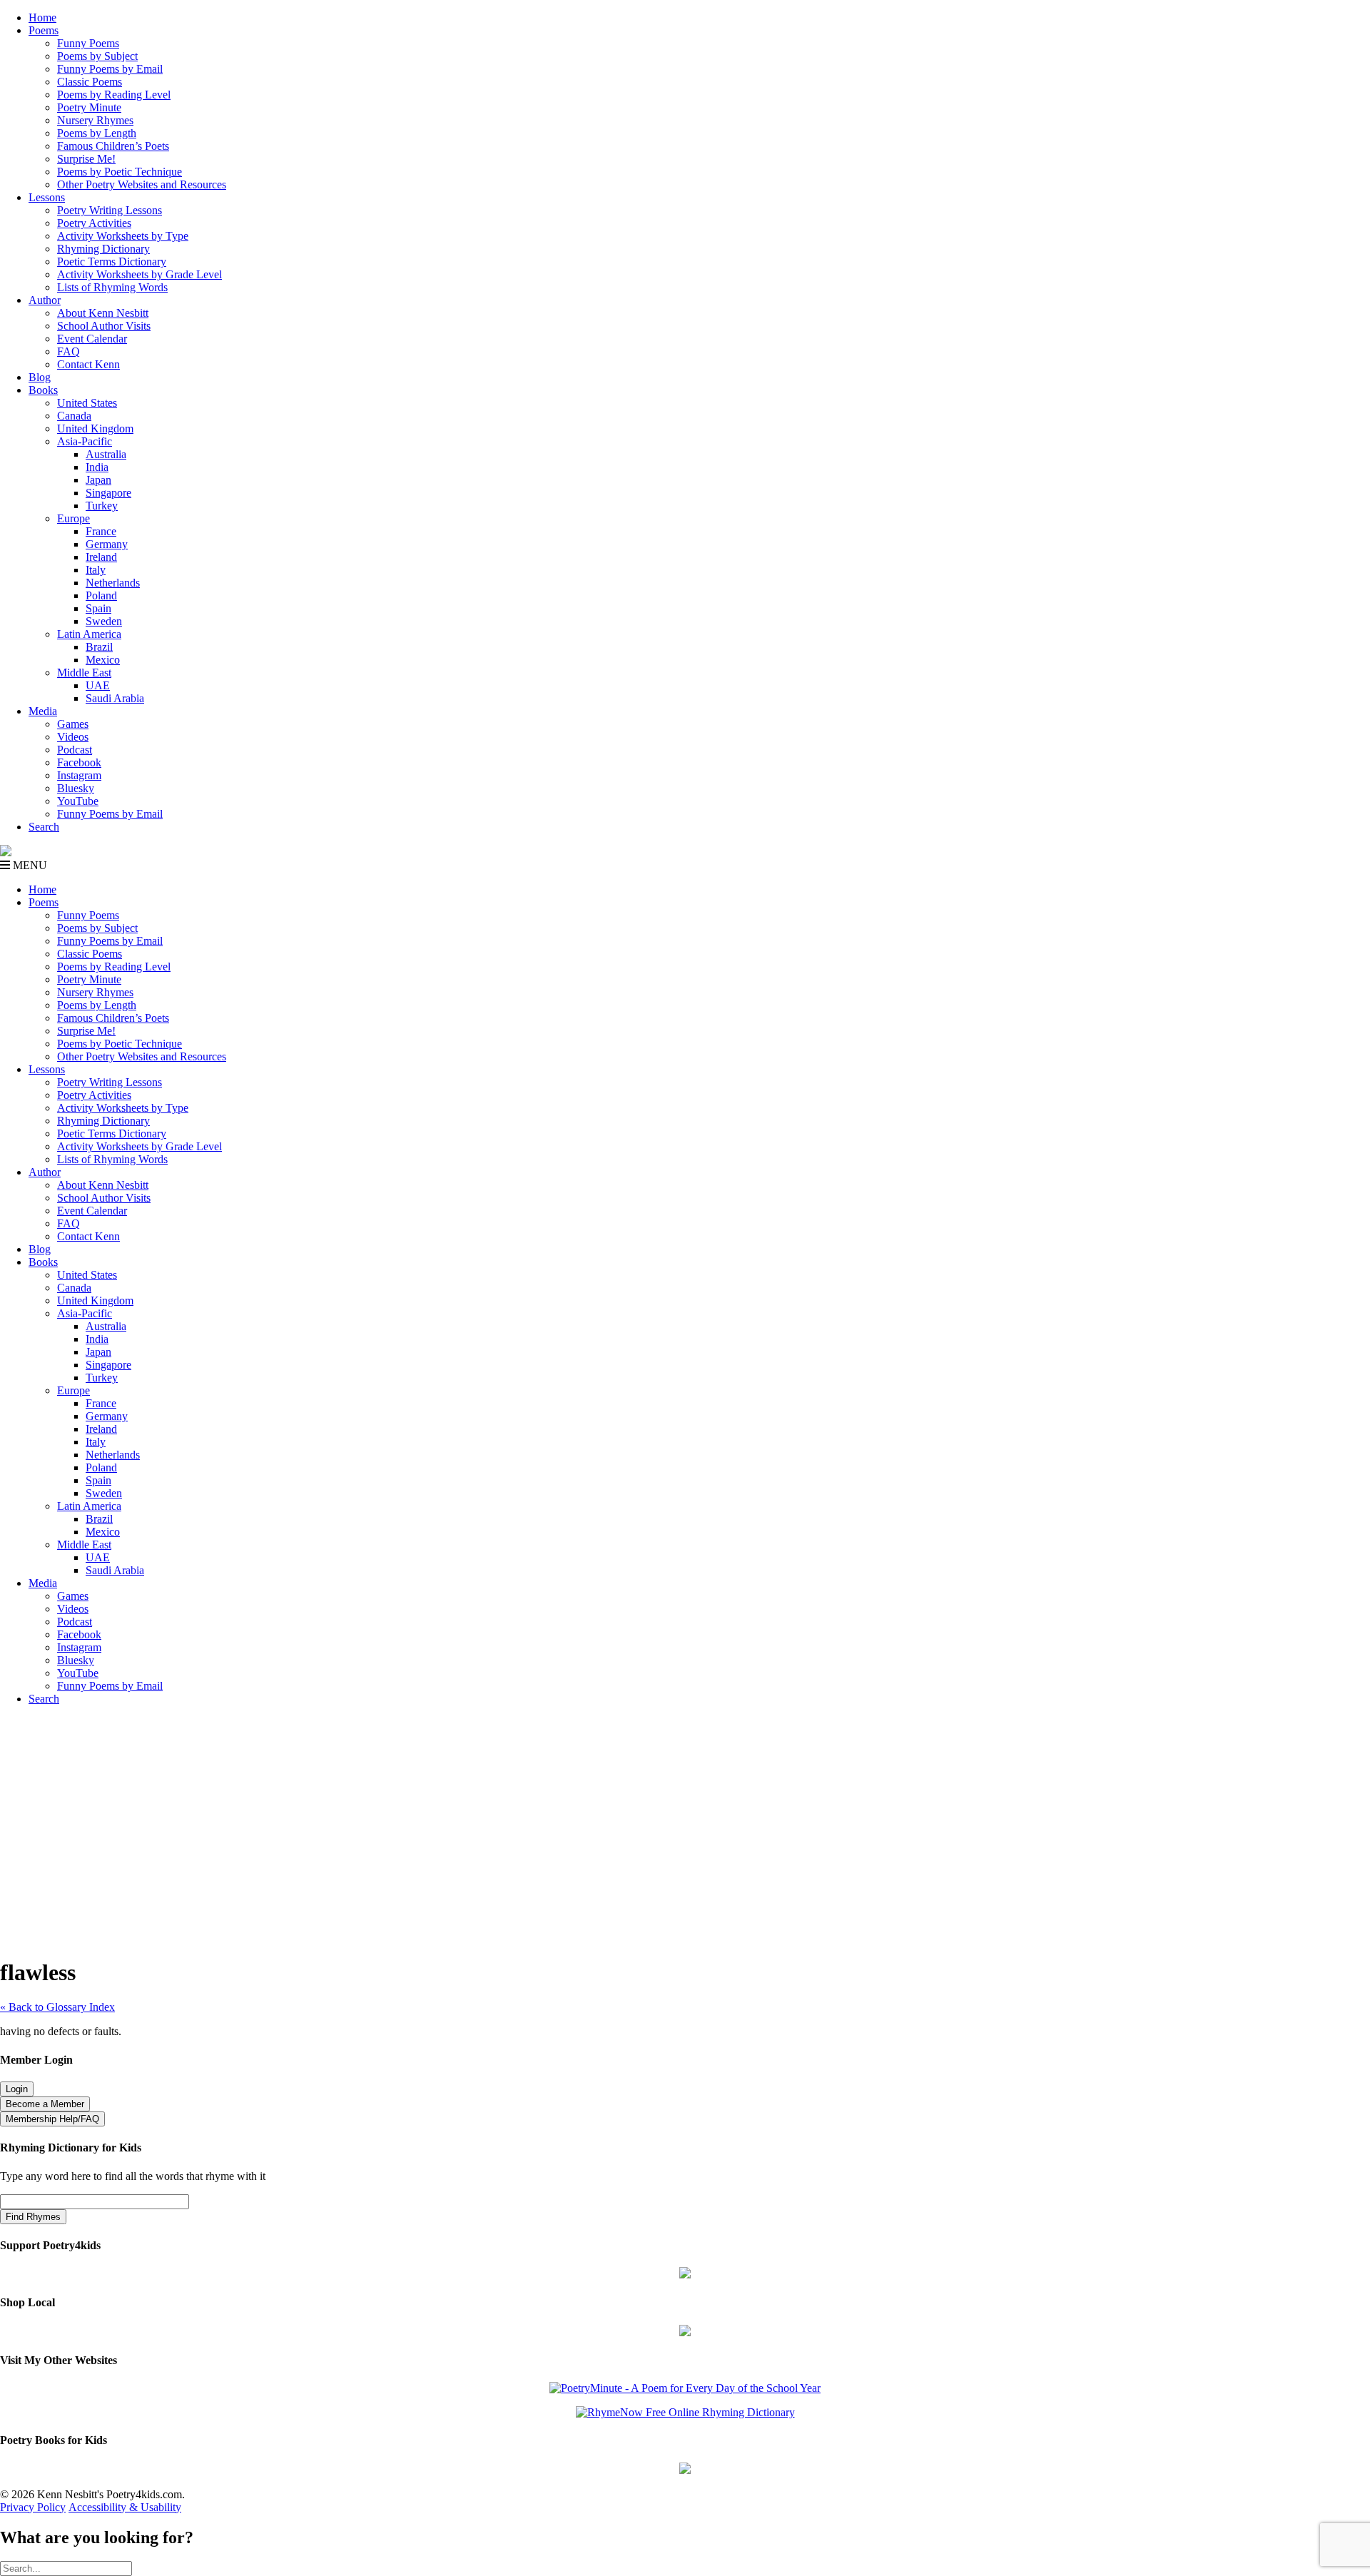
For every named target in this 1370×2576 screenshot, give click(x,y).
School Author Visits (104, 326)
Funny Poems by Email (110, 69)
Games (73, 724)
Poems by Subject (97, 56)
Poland (101, 595)
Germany (107, 544)
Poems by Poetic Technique (120, 172)
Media (43, 711)
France (101, 531)
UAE (98, 685)
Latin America (89, 634)
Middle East (84, 673)
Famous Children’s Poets (113, 146)
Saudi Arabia (115, 698)
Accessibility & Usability (125, 2507)
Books (43, 390)
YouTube (78, 801)
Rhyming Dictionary (103, 249)
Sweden (104, 621)
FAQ (68, 351)
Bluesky (76, 788)
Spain (98, 608)
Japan (98, 480)
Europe (73, 518)
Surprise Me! (86, 159)
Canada (74, 416)
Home (42, 17)
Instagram (79, 775)
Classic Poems (90, 82)
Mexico (103, 660)
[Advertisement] (685, 1817)
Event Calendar (92, 339)
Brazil (99, 647)
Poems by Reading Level (114, 95)
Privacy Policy (33, 2507)
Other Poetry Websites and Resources (142, 184)
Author (45, 300)
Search (44, 827)
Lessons (47, 197)
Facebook (79, 762)
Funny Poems (88, 43)
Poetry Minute (89, 107)
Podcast (75, 750)
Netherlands (113, 583)
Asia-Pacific (85, 441)
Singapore (108, 493)
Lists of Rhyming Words (112, 287)
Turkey (102, 506)
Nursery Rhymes (95, 120)
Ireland (101, 557)
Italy (96, 570)
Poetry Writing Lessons (110, 210)
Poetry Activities (94, 223)
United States (87, 403)
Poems (44, 30)
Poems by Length (97, 133)
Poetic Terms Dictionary (112, 262)
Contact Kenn (88, 364)
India (97, 467)
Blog (40, 377)
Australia (106, 454)
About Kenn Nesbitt (103, 313)
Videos (73, 737)
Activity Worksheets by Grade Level (139, 274)
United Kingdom (95, 429)
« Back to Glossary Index (57, 2007)
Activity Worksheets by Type (123, 236)
